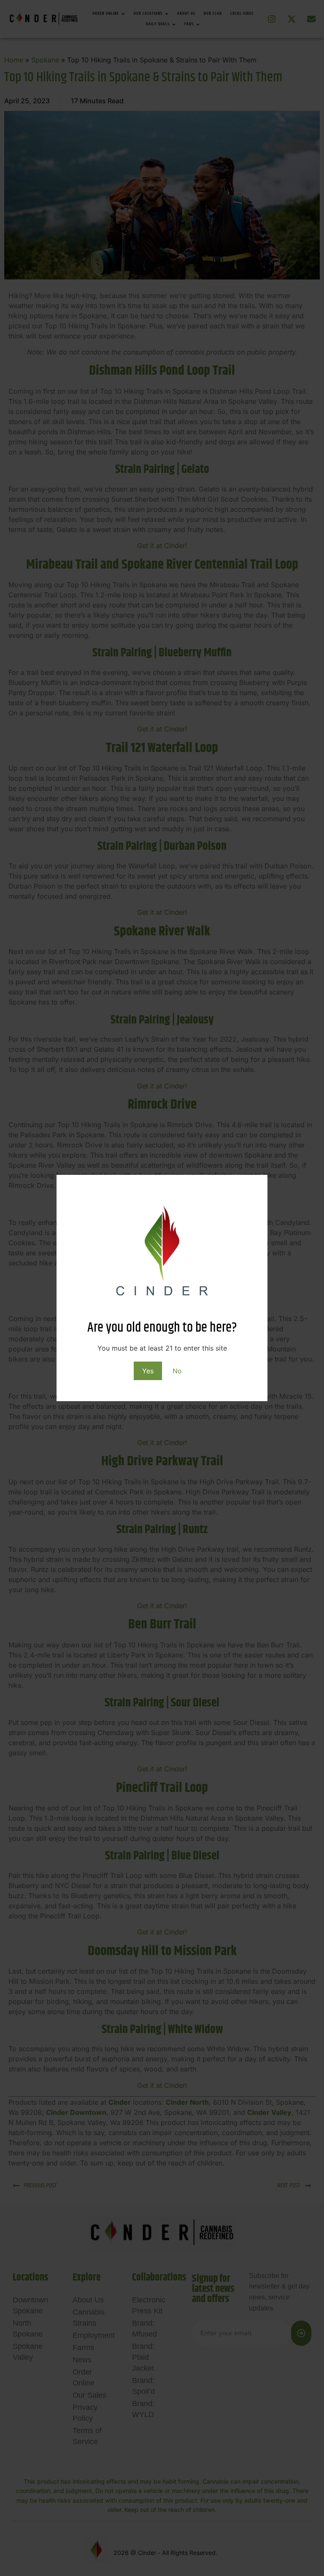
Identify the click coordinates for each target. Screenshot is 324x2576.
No (177, 1371)
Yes (148, 1371)
